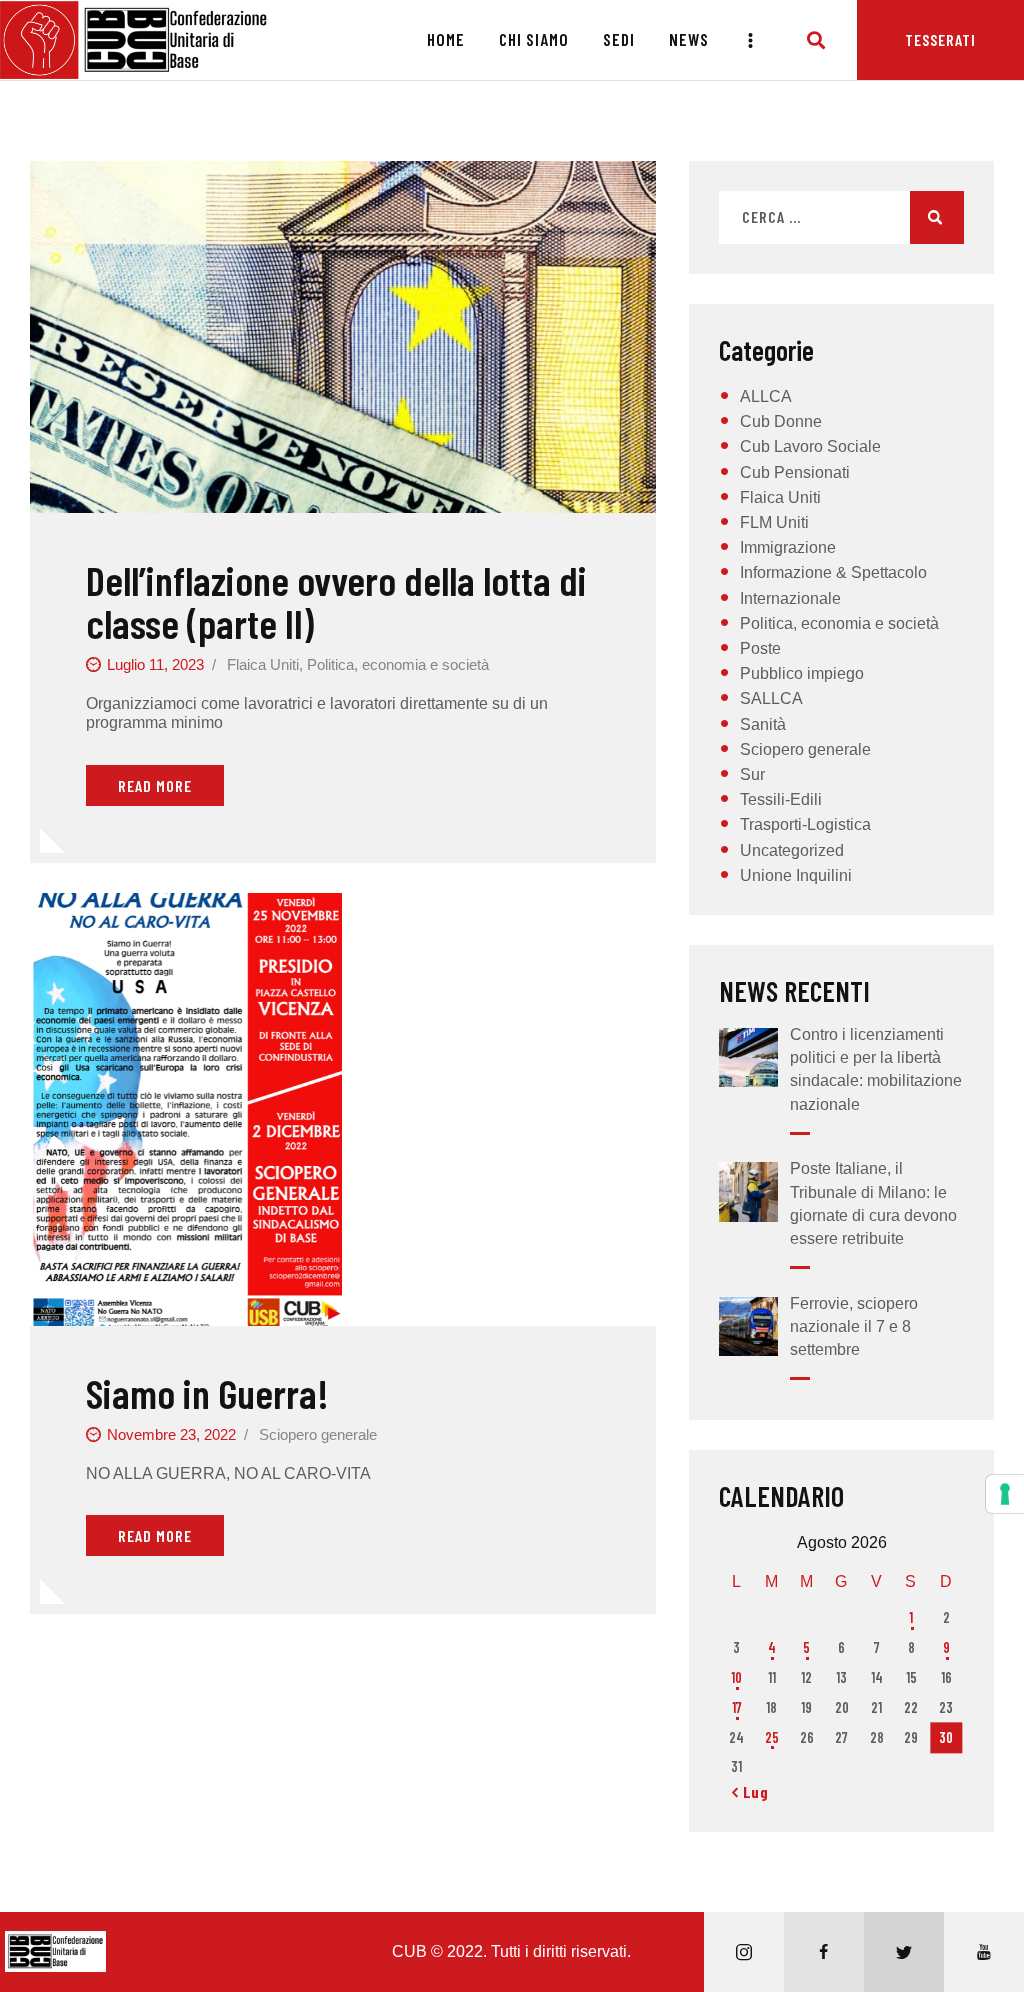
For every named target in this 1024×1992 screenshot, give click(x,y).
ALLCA (766, 396)
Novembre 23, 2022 (171, 1434)
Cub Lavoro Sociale (810, 446)
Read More (155, 785)
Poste (760, 648)
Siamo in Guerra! (207, 1392)
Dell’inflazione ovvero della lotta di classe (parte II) (336, 601)
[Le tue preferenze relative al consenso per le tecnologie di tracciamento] (1005, 1494)
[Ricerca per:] (841, 217)
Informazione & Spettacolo (833, 572)
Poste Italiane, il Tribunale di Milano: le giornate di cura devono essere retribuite (873, 1203)
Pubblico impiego (802, 673)
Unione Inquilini (796, 875)
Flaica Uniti (263, 664)
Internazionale (790, 598)
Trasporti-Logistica (805, 824)
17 (737, 1707)
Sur (752, 774)
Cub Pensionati (795, 472)
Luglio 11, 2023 (155, 664)
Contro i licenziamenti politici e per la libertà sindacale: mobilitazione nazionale (876, 1069)
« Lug (750, 1791)
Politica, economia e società (398, 664)
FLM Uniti (774, 522)
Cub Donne (781, 421)
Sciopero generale (318, 1434)
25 (772, 1737)
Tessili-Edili (781, 799)
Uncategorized (792, 850)
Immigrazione (788, 547)
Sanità (763, 724)
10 (736, 1677)
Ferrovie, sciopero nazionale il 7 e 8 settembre (854, 1326)
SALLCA (771, 698)
